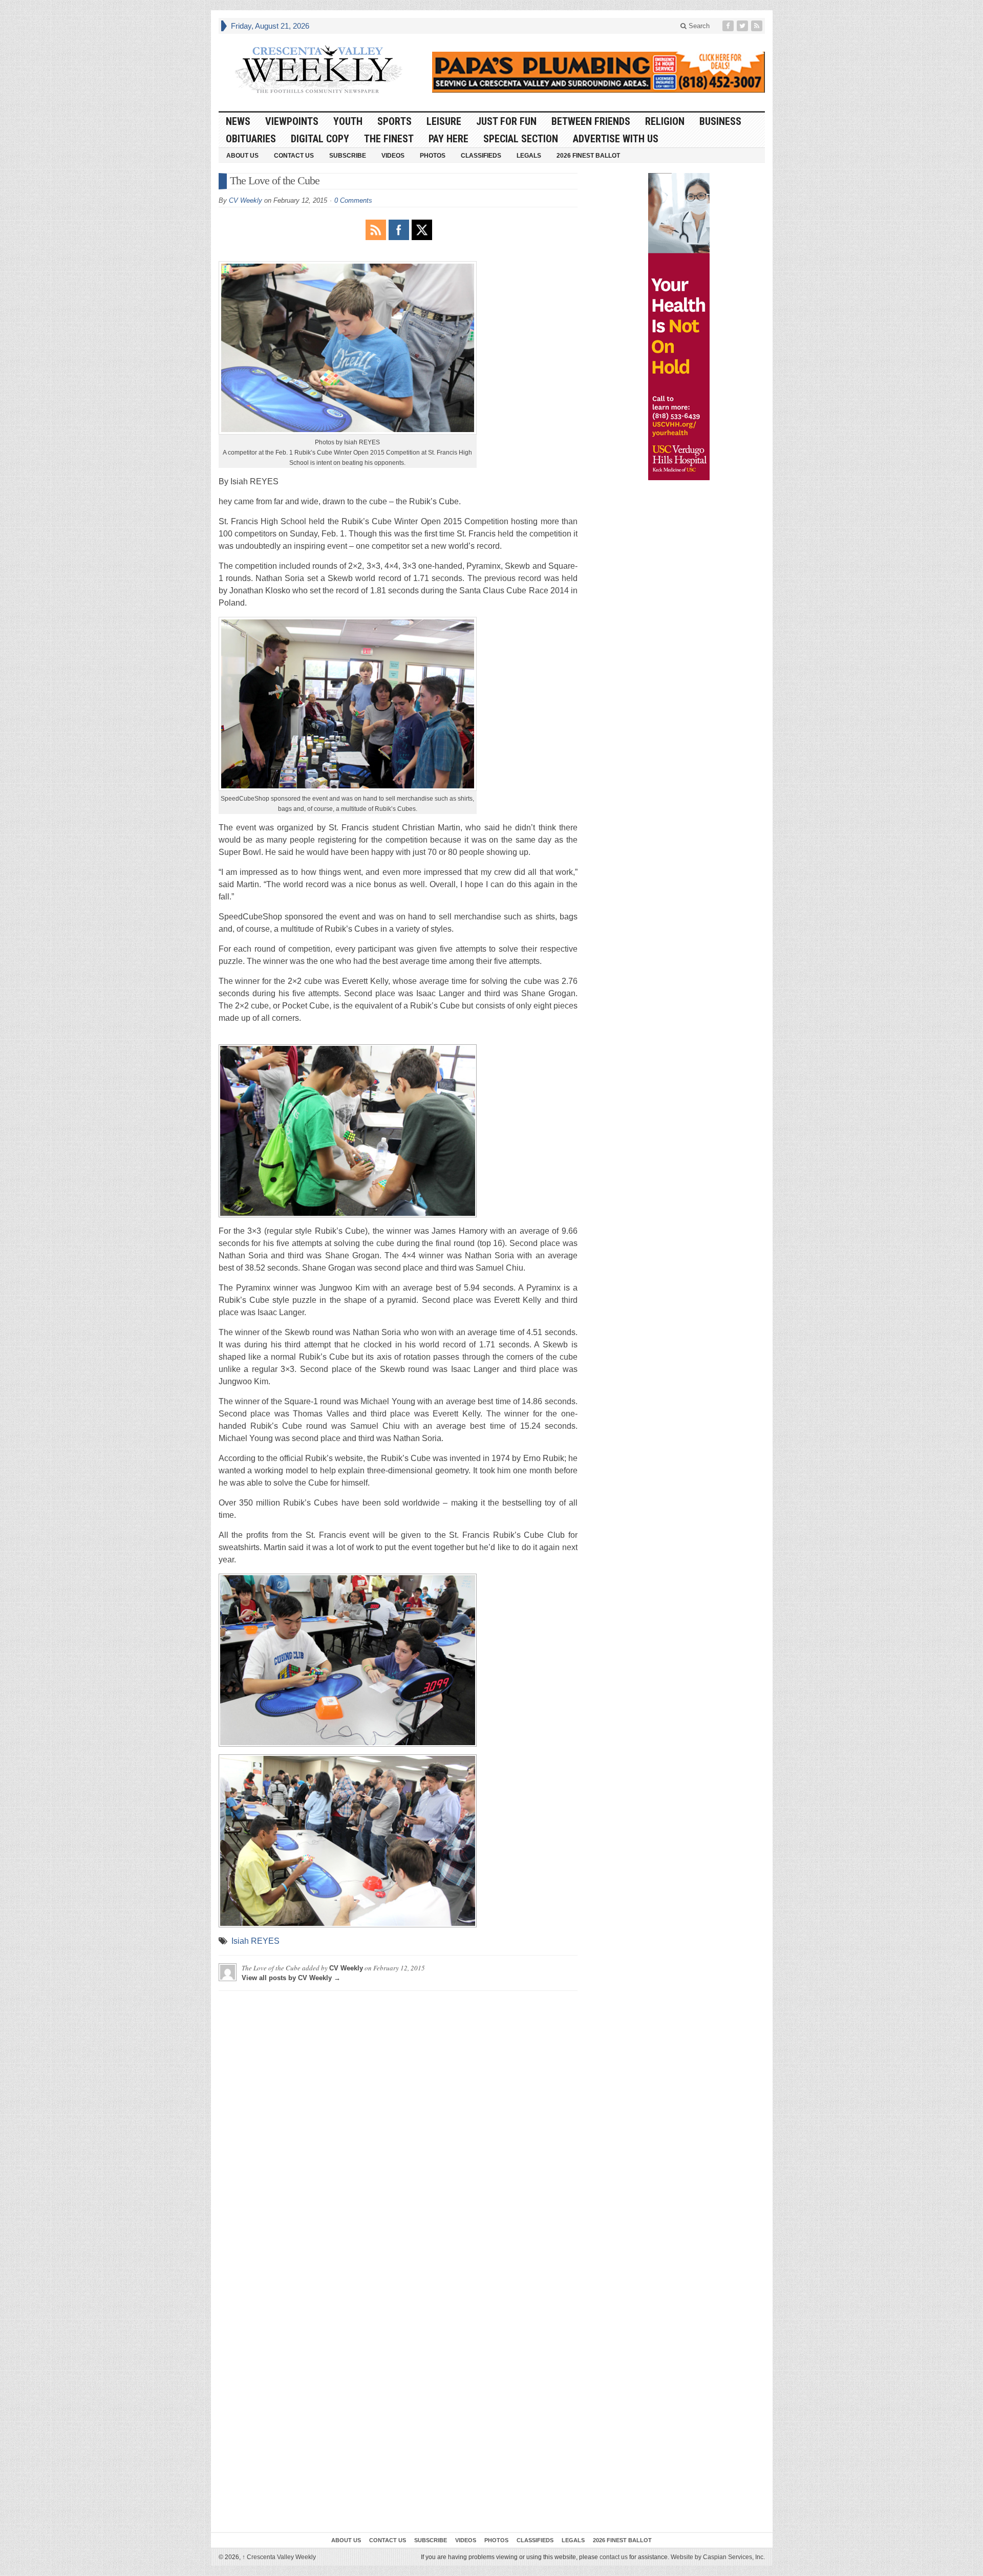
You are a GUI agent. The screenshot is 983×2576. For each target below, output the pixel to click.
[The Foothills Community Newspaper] (318, 70)
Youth (348, 121)
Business (720, 121)
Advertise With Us (616, 139)
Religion (665, 121)
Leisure (444, 121)
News (238, 121)
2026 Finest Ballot (588, 156)
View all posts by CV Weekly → (291, 1978)
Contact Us (294, 156)
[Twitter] (743, 26)
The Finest (389, 139)
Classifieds (481, 156)
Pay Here (448, 139)
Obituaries (251, 139)
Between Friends (591, 121)
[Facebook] (729, 26)
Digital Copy (320, 139)
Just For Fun (506, 121)
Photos (433, 156)
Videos (393, 156)
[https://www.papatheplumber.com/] (599, 72)
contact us (614, 2557)
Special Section (521, 139)
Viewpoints (292, 121)
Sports (394, 121)
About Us (242, 156)
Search (698, 26)
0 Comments (353, 200)
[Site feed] (758, 26)
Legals (529, 156)
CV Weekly (245, 200)
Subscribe (348, 156)
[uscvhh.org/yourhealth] (679, 327)
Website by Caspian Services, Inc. (718, 2557)
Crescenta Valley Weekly (279, 2557)
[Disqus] (398, 2127)
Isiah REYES (255, 1941)
